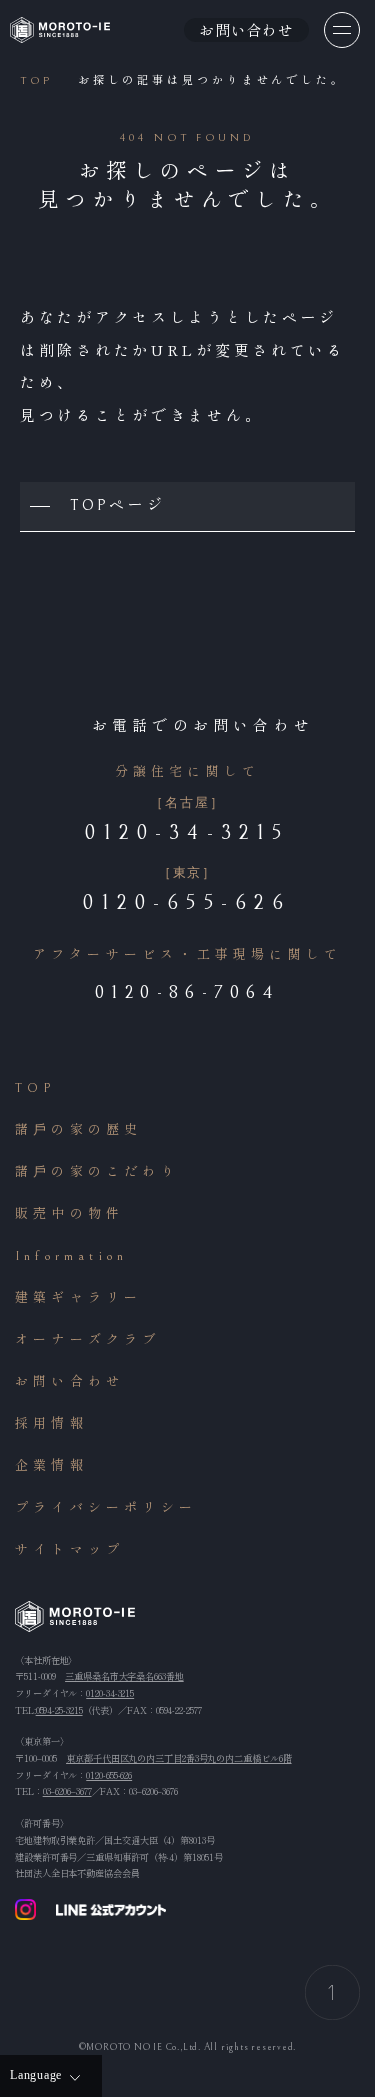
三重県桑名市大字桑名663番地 (124, 1676)
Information (71, 1256)
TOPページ (117, 505)
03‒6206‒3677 (67, 1791)
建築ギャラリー (78, 1298)
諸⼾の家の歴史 (78, 1130)
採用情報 (51, 1424)
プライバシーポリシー (106, 1508)
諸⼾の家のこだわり (97, 1172)
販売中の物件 (69, 1214)
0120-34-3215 (110, 1693)
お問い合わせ (69, 1382)
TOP (35, 1088)
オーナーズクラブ (88, 1340)
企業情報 (51, 1466)
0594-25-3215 (59, 1710)
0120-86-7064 (187, 992)
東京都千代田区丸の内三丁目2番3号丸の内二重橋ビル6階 (179, 1758)
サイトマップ (69, 1550)
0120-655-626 (109, 1775)
